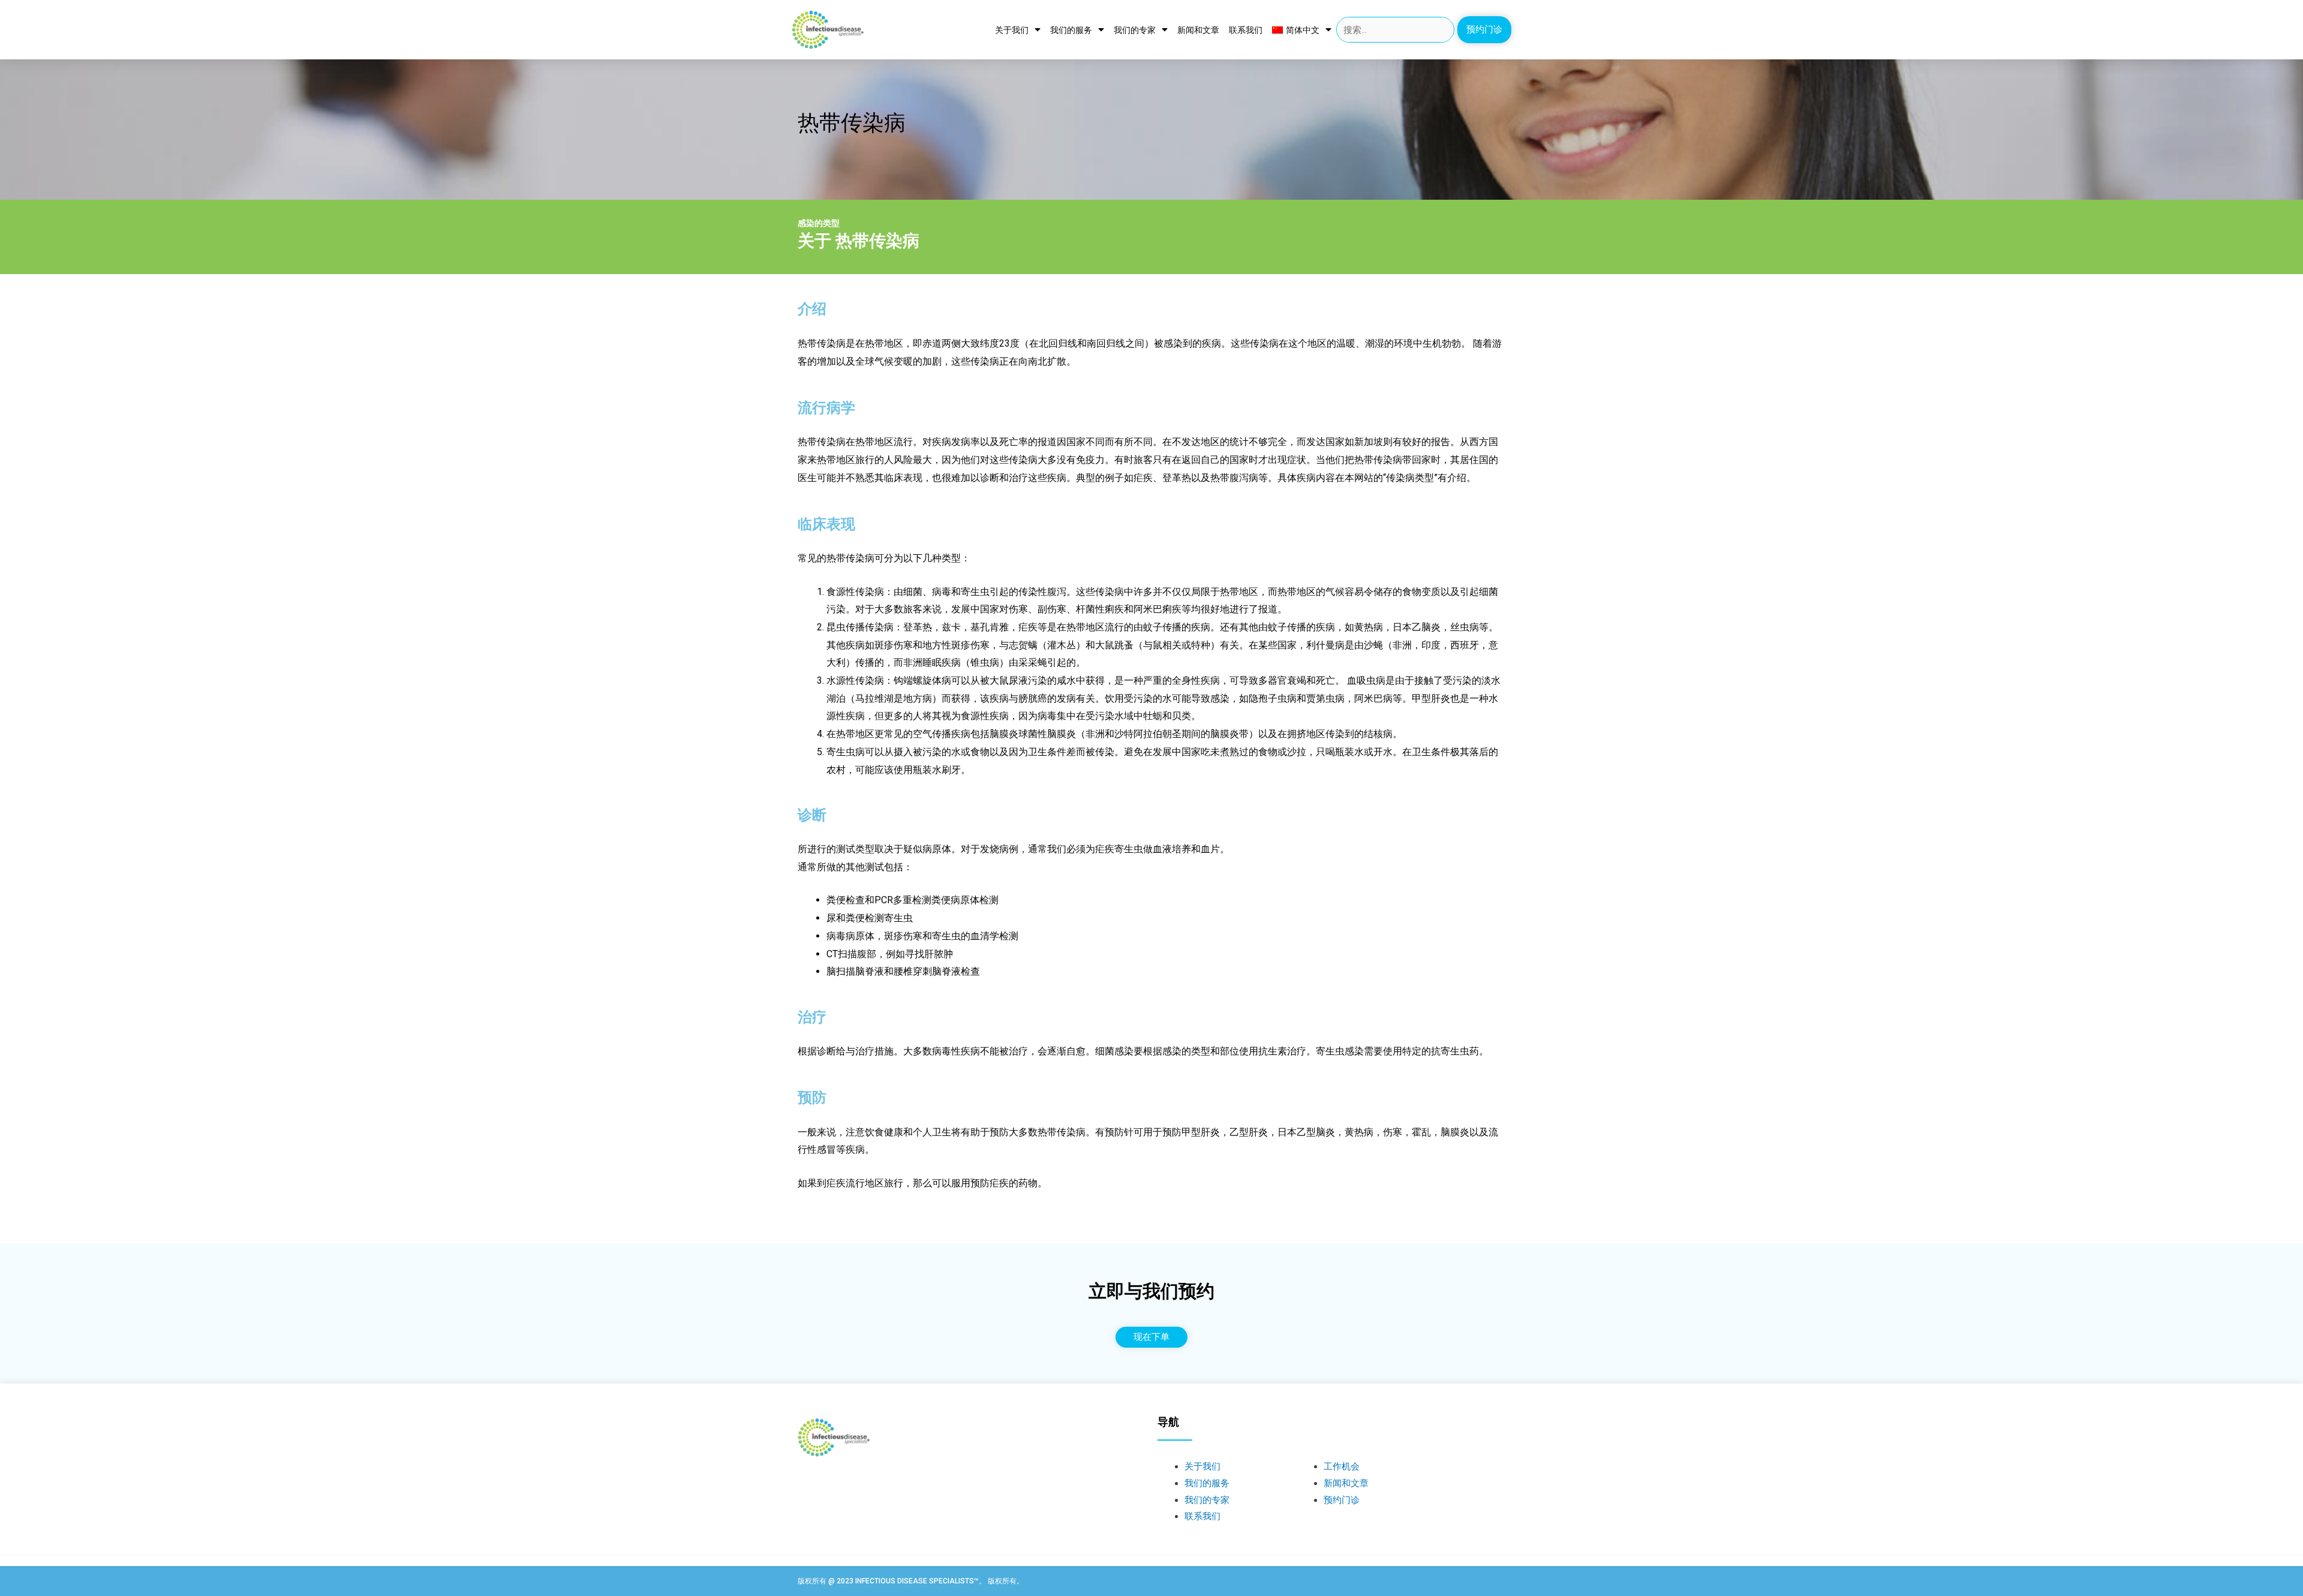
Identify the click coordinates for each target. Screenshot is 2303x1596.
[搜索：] (1396, 30)
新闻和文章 (1198, 30)
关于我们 (1012, 30)
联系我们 (1246, 30)
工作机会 (1342, 1466)
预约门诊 (1342, 1500)
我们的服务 (1071, 30)
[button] (1484, 30)
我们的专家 (1135, 30)
